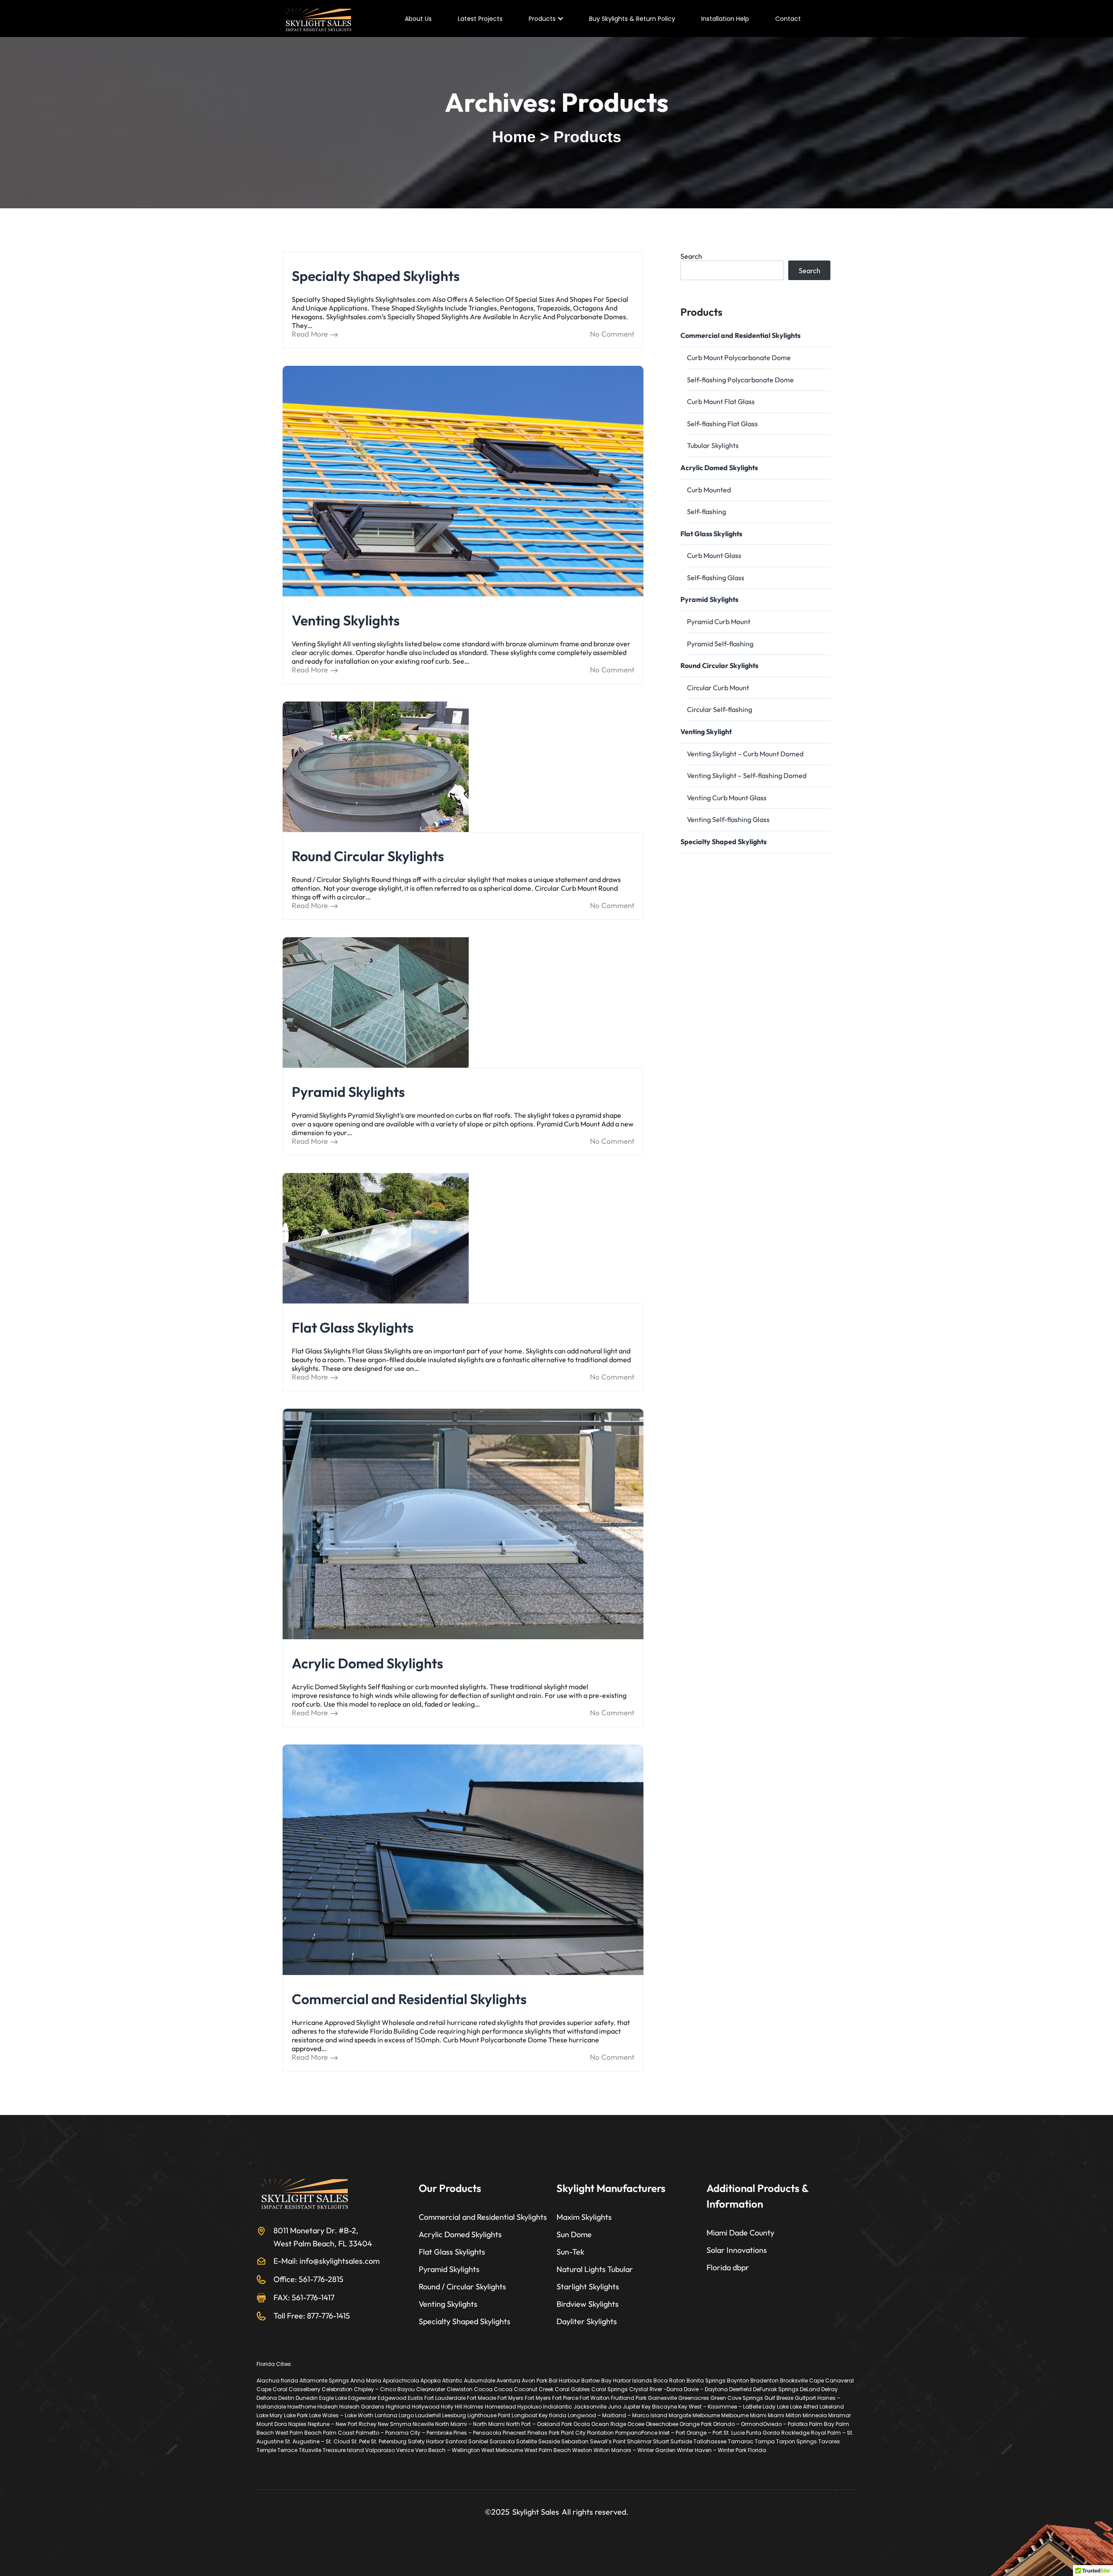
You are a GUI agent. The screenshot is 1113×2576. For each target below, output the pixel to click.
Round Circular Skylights (368, 856)
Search (691, 256)
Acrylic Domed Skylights (367, 1663)
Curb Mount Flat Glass (721, 401)
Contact (788, 19)
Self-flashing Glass (716, 578)
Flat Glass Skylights (353, 1327)
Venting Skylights (346, 620)
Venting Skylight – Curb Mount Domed (745, 754)
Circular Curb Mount (718, 688)
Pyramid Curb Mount (719, 621)
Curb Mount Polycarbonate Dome (739, 357)
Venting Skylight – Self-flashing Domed (747, 775)
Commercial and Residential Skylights (409, 1999)
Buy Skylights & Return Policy (632, 19)
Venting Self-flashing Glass (728, 819)
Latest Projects (480, 19)
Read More (310, 334)
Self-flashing (706, 511)
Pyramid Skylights (348, 1092)
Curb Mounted (709, 490)
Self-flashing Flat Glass (722, 424)
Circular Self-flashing (720, 709)
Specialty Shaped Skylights (376, 276)
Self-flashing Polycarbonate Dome (740, 380)
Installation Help (725, 19)
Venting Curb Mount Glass (727, 798)
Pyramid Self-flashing (720, 644)
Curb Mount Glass (714, 555)
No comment (612, 334)
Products (542, 19)
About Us (418, 19)
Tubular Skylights (713, 445)
